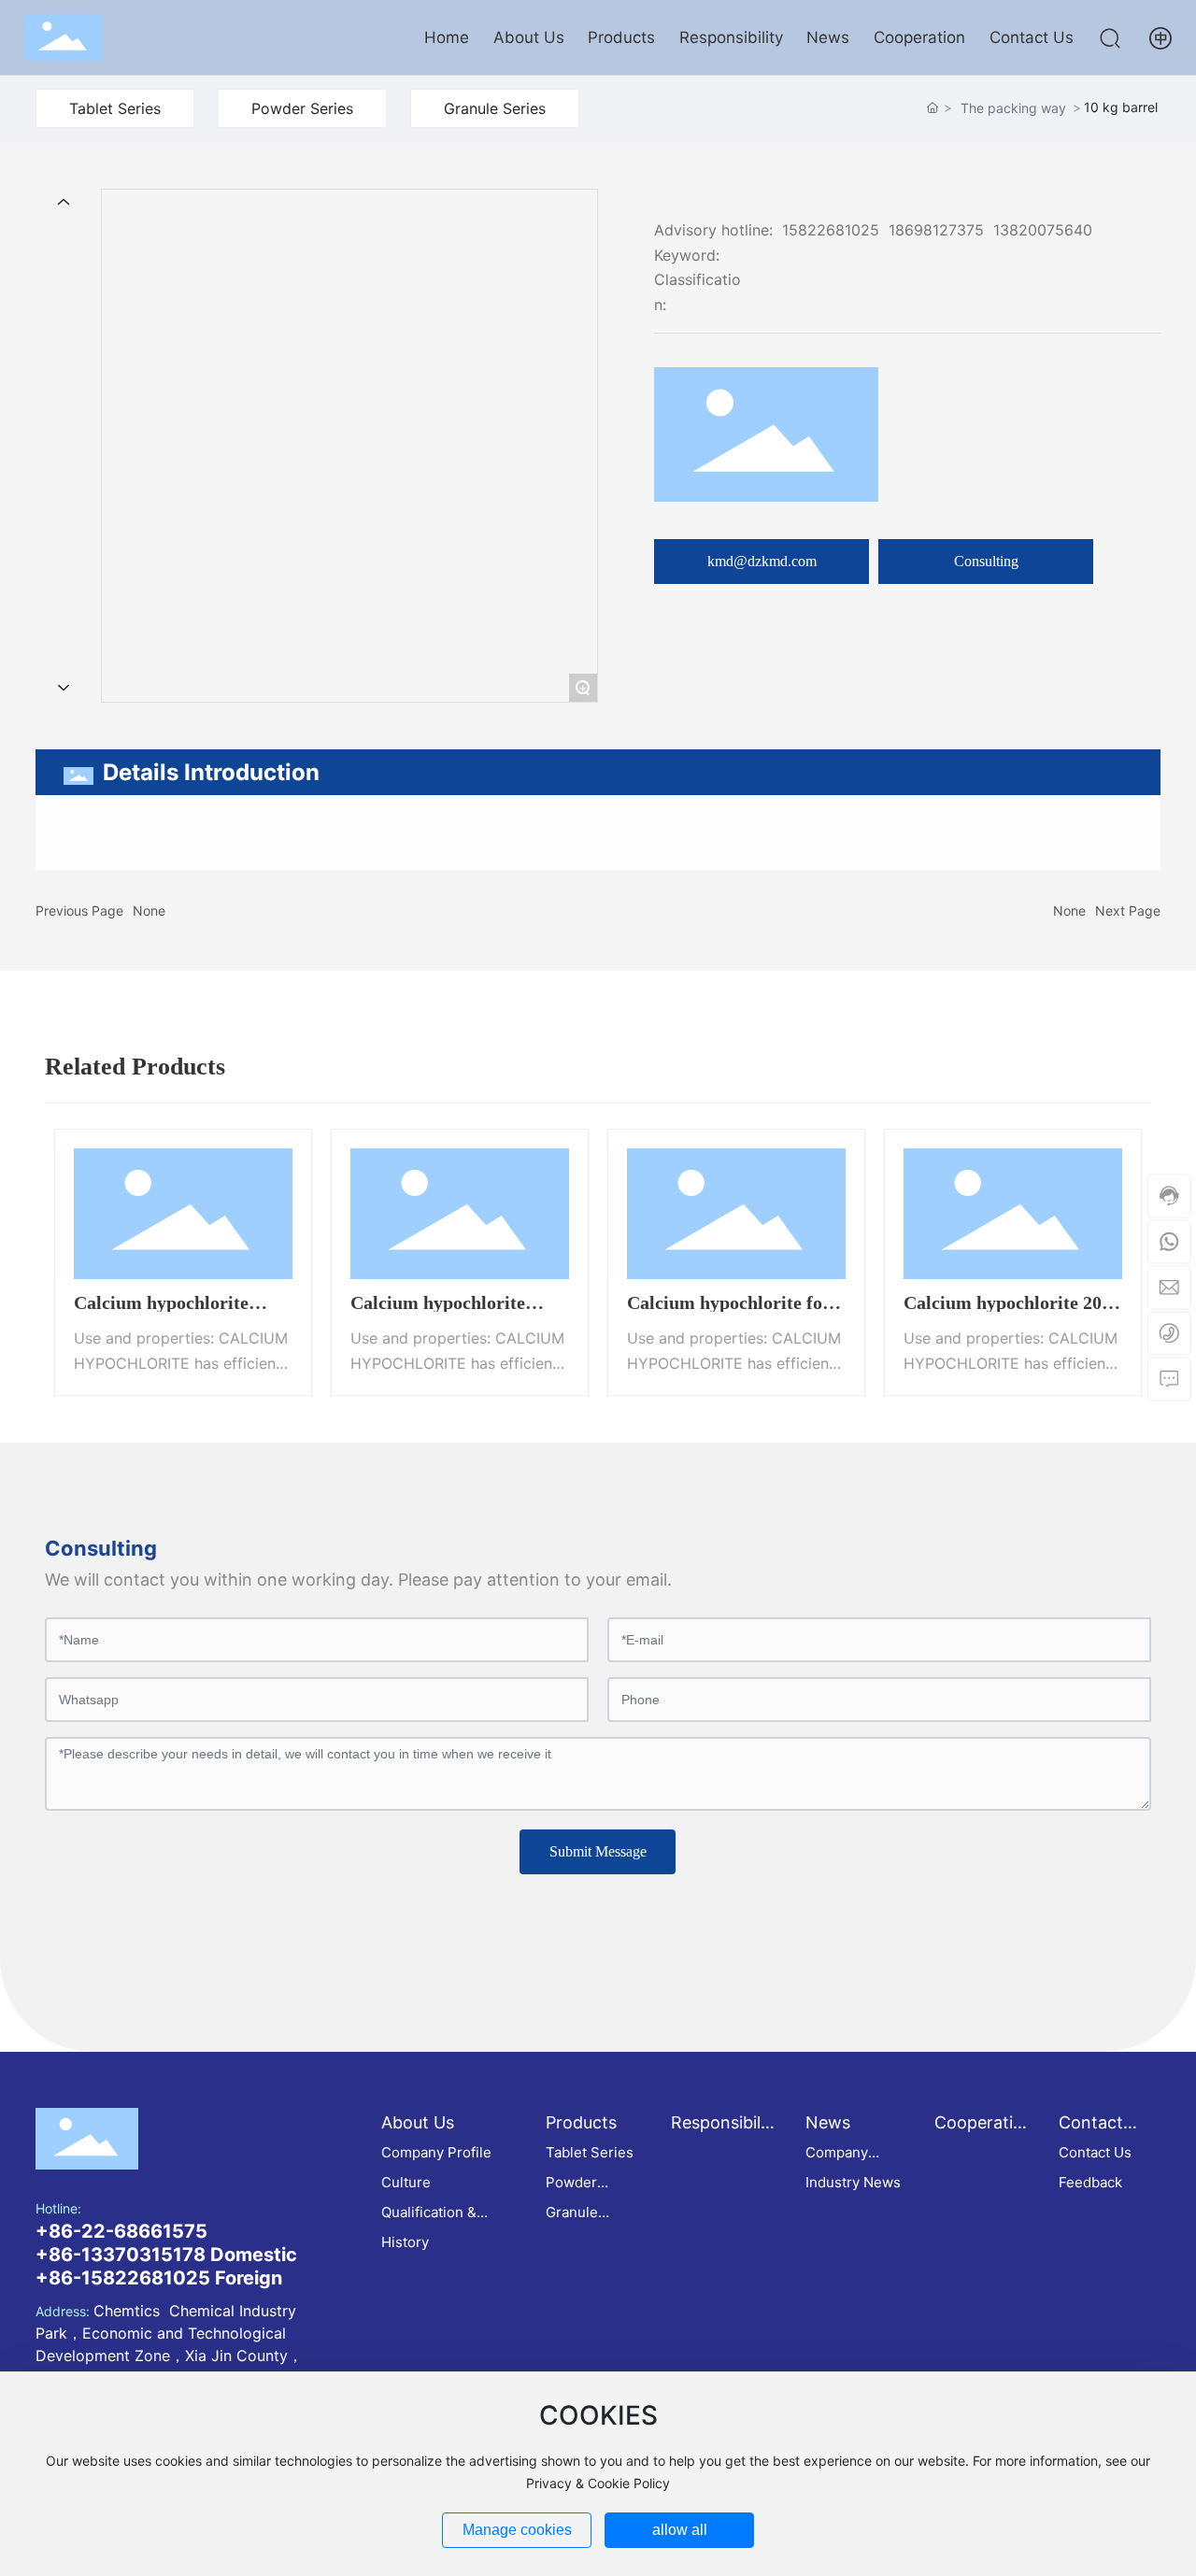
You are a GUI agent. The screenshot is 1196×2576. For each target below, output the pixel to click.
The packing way (1013, 108)
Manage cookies (517, 2530)
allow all (680, 2530)
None (149, 911)
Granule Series (495, 108)
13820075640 (1043, 230)
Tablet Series (115, 108)
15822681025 (831, 230)
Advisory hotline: (713, 230)
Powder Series (302, 108)
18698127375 (936, 230)
